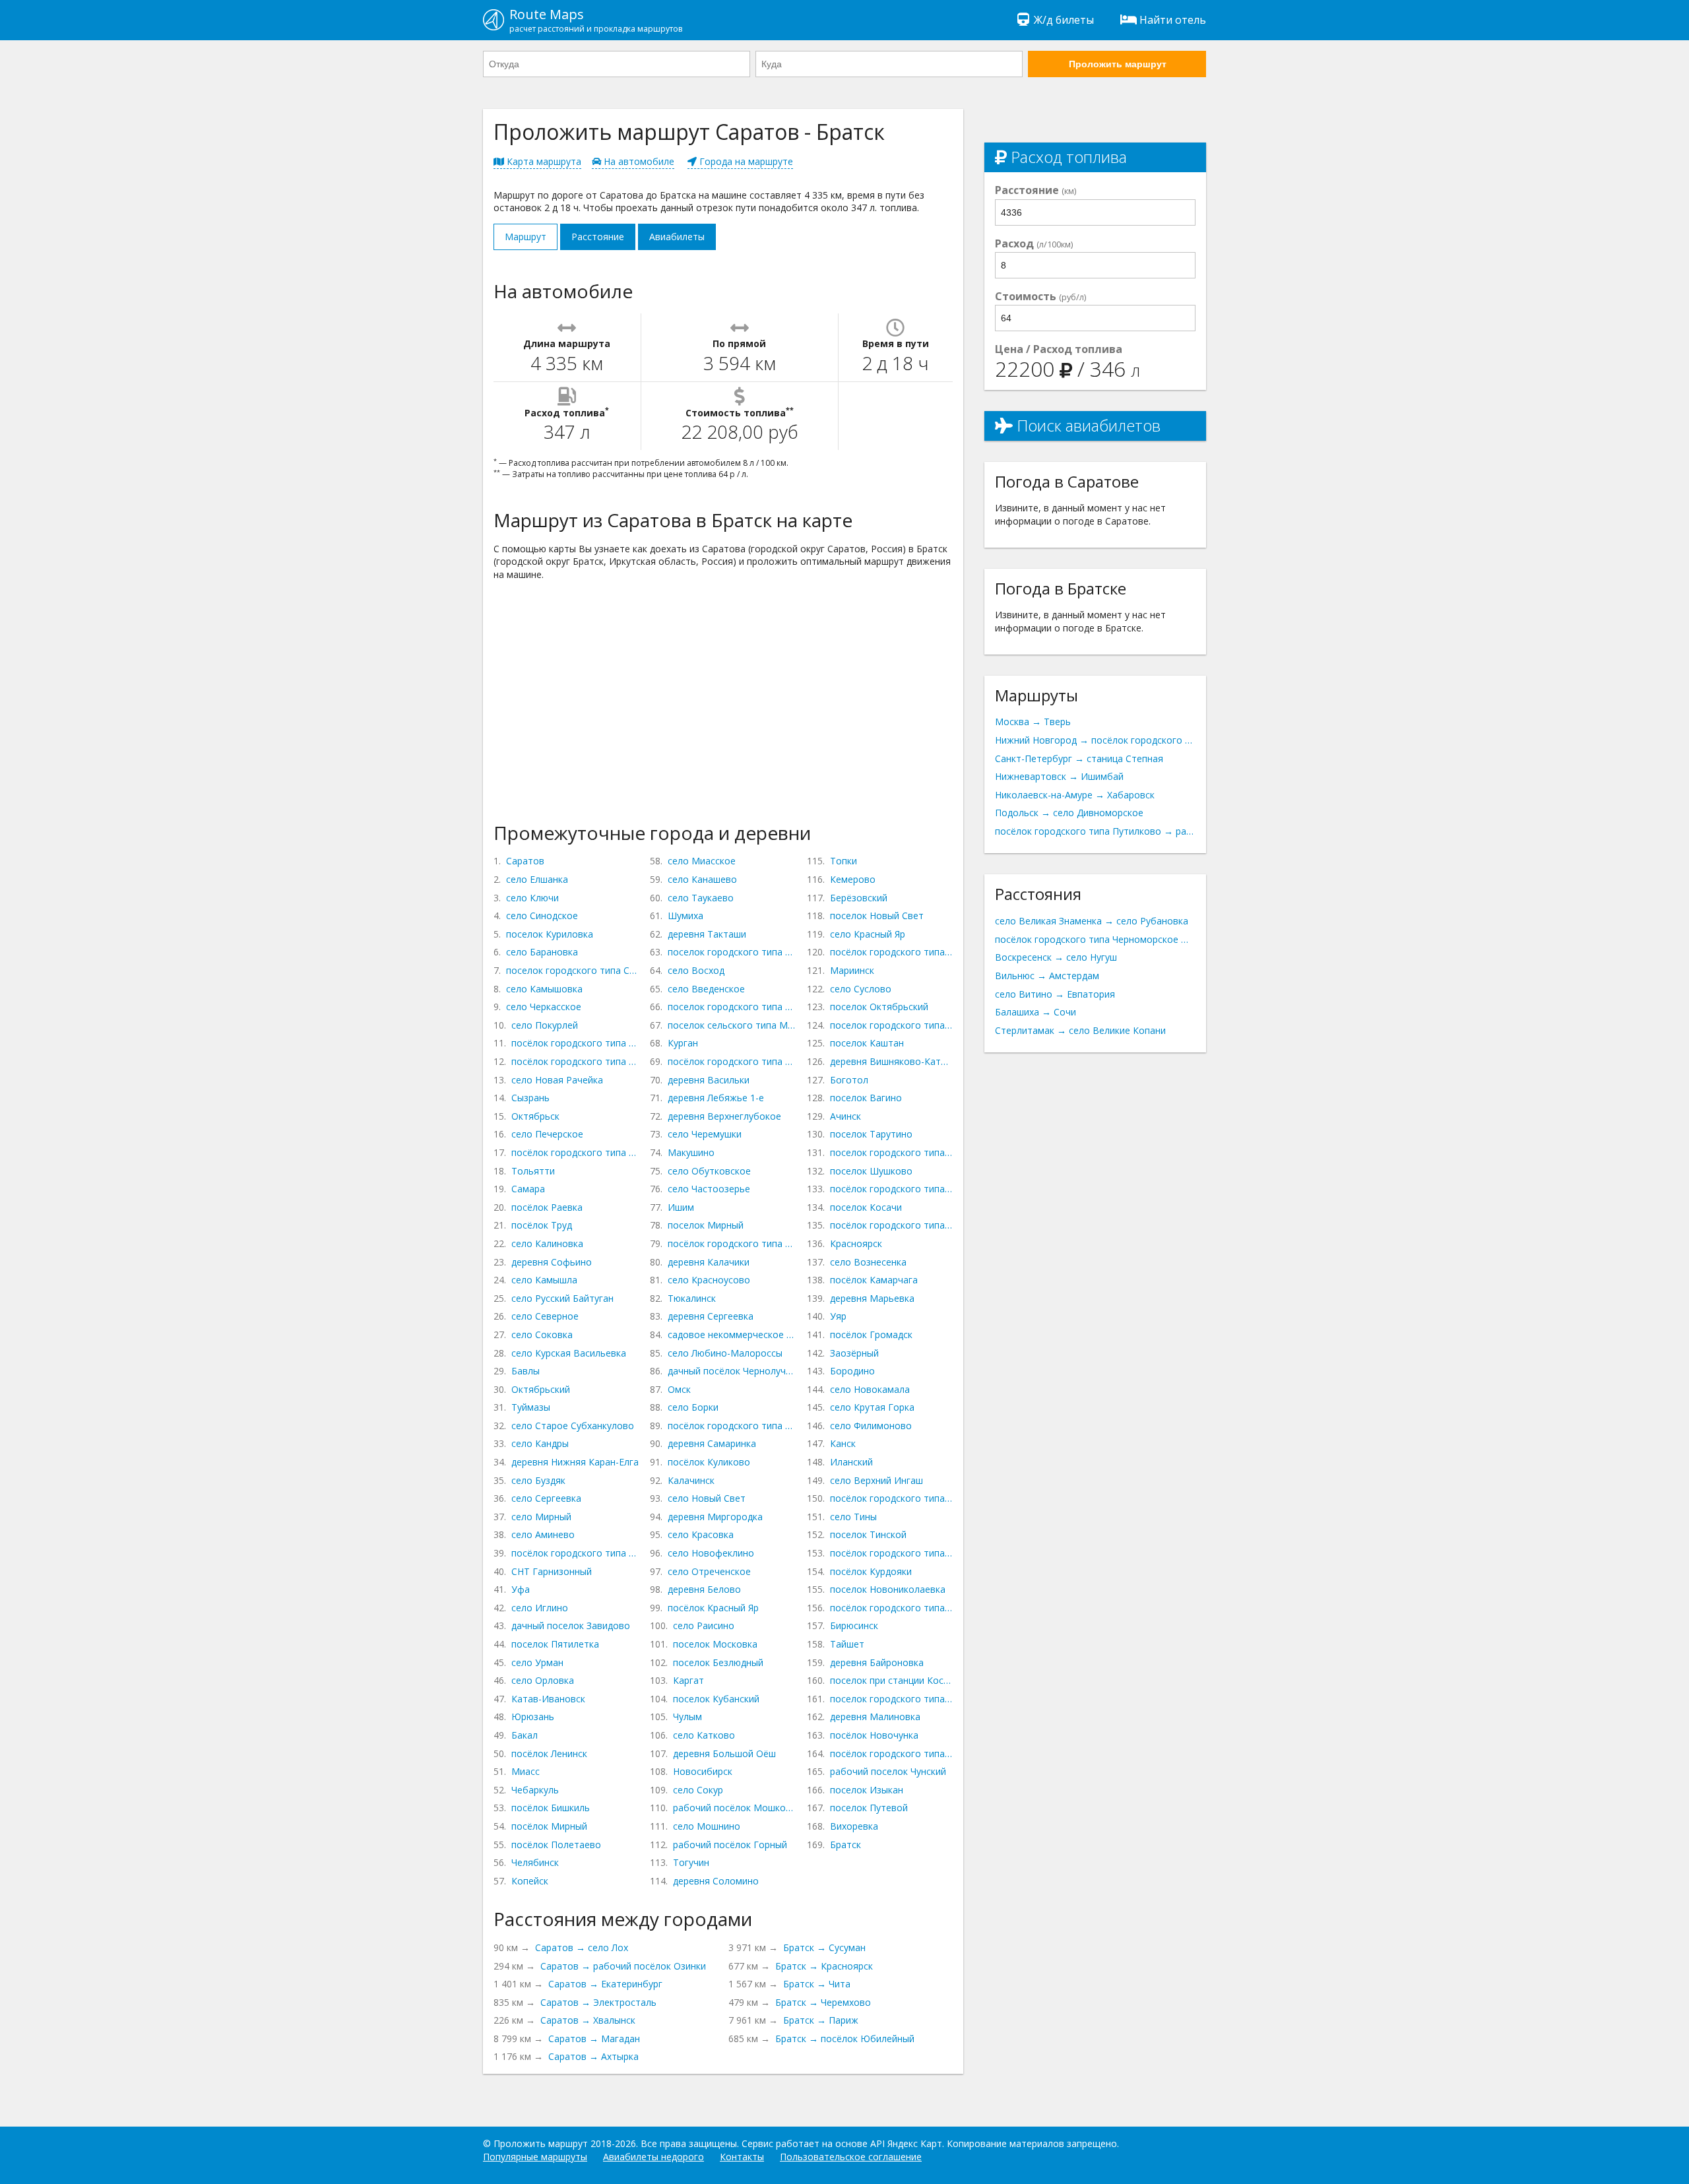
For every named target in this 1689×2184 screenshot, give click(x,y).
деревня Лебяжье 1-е (716, 1098)
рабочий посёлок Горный (730, 1845)
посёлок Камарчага (874, 1280)
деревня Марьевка (872, 1298)
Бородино (852, 1371)
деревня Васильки (709, 1080)
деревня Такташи (707, 934)
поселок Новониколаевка (888, 1589)
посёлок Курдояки (871, 1571)
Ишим (681, 1207)
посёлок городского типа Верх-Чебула (891, 952)
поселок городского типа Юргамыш (732, 1007)
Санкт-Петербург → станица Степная (1079, 758)
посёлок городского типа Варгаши (732, 1061)
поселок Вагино (866, 1098)
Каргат (688, 1680)
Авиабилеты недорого (653, 2157)
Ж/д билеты (1064, 20)
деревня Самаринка (712, 1443)
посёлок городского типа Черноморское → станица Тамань (1095, 939)
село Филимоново (871, 1426)
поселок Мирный (706, 1225)
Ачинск (845, 1116)
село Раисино (704, 1625)
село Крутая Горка (872, 1407)
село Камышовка (544, 989)
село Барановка (542, 952)
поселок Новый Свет (877, 915)
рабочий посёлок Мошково (734, 1808)
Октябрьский (541, 1389)
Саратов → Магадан (594, 2039)
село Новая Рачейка (557, 1080)
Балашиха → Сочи (1036, 1012)
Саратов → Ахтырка (593, 2056)
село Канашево (702, 879)
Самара (528, 1189)
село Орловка (543, 1680)
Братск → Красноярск (824, 1966)
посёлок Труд (542, 1225)
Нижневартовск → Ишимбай (1059, 776)
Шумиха (685, 915)
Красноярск (856, 1243)
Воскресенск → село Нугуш (1056, 957)
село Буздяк (538, 1480)
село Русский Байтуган (562, 1298)
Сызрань (530, 1098)
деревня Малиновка (875, 1717)
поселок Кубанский (716, 1699)
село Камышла (544, 1280)
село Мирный (541, 1517)
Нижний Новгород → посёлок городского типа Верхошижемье (1095, 740)
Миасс (526, 1771)
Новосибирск (703, 1771)
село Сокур (698, 1790)
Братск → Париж (821, 2020)
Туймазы (531, 1407)
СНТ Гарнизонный (552, 1571)
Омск (679, 1389)
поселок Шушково (871, 1171)
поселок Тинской (868, 1534)
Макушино (691, 1152)
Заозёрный (854, 1353)
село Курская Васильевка (569, 1353)
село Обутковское (709, 1171)
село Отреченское (709, 1571)
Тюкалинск (692, 1298)
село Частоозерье (709, 1189)
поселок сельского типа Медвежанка (732, 1025)
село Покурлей (545, 1025)
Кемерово (853, 879)
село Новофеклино (711, 1553)
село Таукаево (701, 898)
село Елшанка (537, 879)
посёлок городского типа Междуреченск (575, 1152)
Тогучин (691, 1862)
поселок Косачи (866, 1207)
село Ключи (532, 898)
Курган (683, 1043)
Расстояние (598, 237)
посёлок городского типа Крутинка (732, 1243)
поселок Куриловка (550, 934)
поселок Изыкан (867, 1790)
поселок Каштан (867, 1043)
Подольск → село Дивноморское (1069, 813)
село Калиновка (547, 1243)
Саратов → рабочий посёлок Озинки (623, 1966)
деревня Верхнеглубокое (724, 1116)
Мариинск (852, 970)
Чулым (687, 1717)
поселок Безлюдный (718, 1662)
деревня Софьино (552, 1262)
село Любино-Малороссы (725, 1353)
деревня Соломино (716, 1881)
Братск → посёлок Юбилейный (845, 2039)
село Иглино (540, 1608)
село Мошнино (707, 1826)
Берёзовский (859, 898)
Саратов (525, 861)
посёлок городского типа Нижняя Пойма (891, 1553)
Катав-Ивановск (548, 1699)
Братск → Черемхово (823, 2002)
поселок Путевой (869, 1808)
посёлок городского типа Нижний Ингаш (891, 1498)
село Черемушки (705, 1134)
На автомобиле (638, 161)
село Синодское (542, 915)
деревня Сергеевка (711, 1316)
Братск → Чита (817, 1984)
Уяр (838, 1316)
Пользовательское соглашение (851, 2157)
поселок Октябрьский (879, 1007)
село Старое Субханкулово (573, 1426)
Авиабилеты (677, 237)
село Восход (696, 970)
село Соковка (542, 1334)
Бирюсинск (854, 1625)
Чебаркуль (535, 1790)
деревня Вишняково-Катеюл (891, 1061)
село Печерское (547, 1134)
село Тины (853, 1517)
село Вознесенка (868, 1262)
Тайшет (847, 1644)
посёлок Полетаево (556, 1845)
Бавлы (526, 1371)
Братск (845, 1845)
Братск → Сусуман (824, 1947)
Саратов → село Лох (582, 1947)
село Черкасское (544, 1007)
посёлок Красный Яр (713, 1608)
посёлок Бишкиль (551, 1808)
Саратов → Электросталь (598, 2002)
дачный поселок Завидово (571, 1625)
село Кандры (540, 1443)
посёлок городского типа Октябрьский (891, 1753)
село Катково (704, 1735)
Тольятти (533, 1171)
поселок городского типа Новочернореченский (891, 1152)
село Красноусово (709, 1280)
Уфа (521, 1589)
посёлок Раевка (547, 1207)
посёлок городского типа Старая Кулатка (575, 1043)
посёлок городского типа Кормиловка (732, 1426)
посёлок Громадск (871, 1334)
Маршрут (526, 237)
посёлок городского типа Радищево (575, 1061)
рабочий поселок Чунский (888, 1771)
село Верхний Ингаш (876, 1480)
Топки (844, 861)
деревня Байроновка (877, 1662)
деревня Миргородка (715, 1517)
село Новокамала (870, 1389)
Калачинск (691, 1480)
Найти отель (1173, 20)
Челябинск (535, 1862)
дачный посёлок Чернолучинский (732, 1371)
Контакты (742, 2157)
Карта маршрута (543, 161)
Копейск (530, 1881)
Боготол (849, 1080)
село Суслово (861, 989)
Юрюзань (533, 1717)
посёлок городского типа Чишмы (575, 1553)
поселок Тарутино (871, 1134)
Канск (843, 1443)
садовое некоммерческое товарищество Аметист (732, 1334)
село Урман (537, 1662)
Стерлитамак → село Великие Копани (1080, 1030)
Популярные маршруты (535, 2157)
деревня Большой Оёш (724, 1753)
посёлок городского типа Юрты (891, 1608)
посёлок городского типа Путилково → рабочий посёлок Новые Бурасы (1095, 831)
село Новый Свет (707, 1498)
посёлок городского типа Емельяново (891, 1225)
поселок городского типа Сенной (573, 970)
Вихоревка (854, 1826)
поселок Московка (715, 1644)
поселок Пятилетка (555, 1644)
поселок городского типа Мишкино (732, 952)
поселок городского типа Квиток (891, 1699)
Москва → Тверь (1033, 722)
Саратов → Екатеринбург (605, 1984)
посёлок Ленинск (549, 1753)
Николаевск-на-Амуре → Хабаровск (1075, 795)
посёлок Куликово (709, 1462)
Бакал (525, 1735)
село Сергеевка (546, 1498)
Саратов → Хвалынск (588, 2020)
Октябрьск (535, 1116)
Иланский (851, 1462)
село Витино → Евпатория (1055, 994)
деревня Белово (704, 1589)
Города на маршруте (745, 161)
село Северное (545, 1316)
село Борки (693, 1407)
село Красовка (701, 1534)
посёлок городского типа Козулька (891, 1189)
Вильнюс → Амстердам (1047, 976)
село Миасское (702, 861)
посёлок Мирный (549, 1826)
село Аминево (543, 1534)
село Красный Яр (868, 934)
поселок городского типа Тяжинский (891, 1025)
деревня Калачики (709, 1262)
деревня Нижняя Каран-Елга (575, 1462)
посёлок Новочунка (874, 1735)
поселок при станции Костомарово (891, 1680)
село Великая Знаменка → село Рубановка (1092, 921)
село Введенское (706, 989)
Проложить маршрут (1118, 64)
